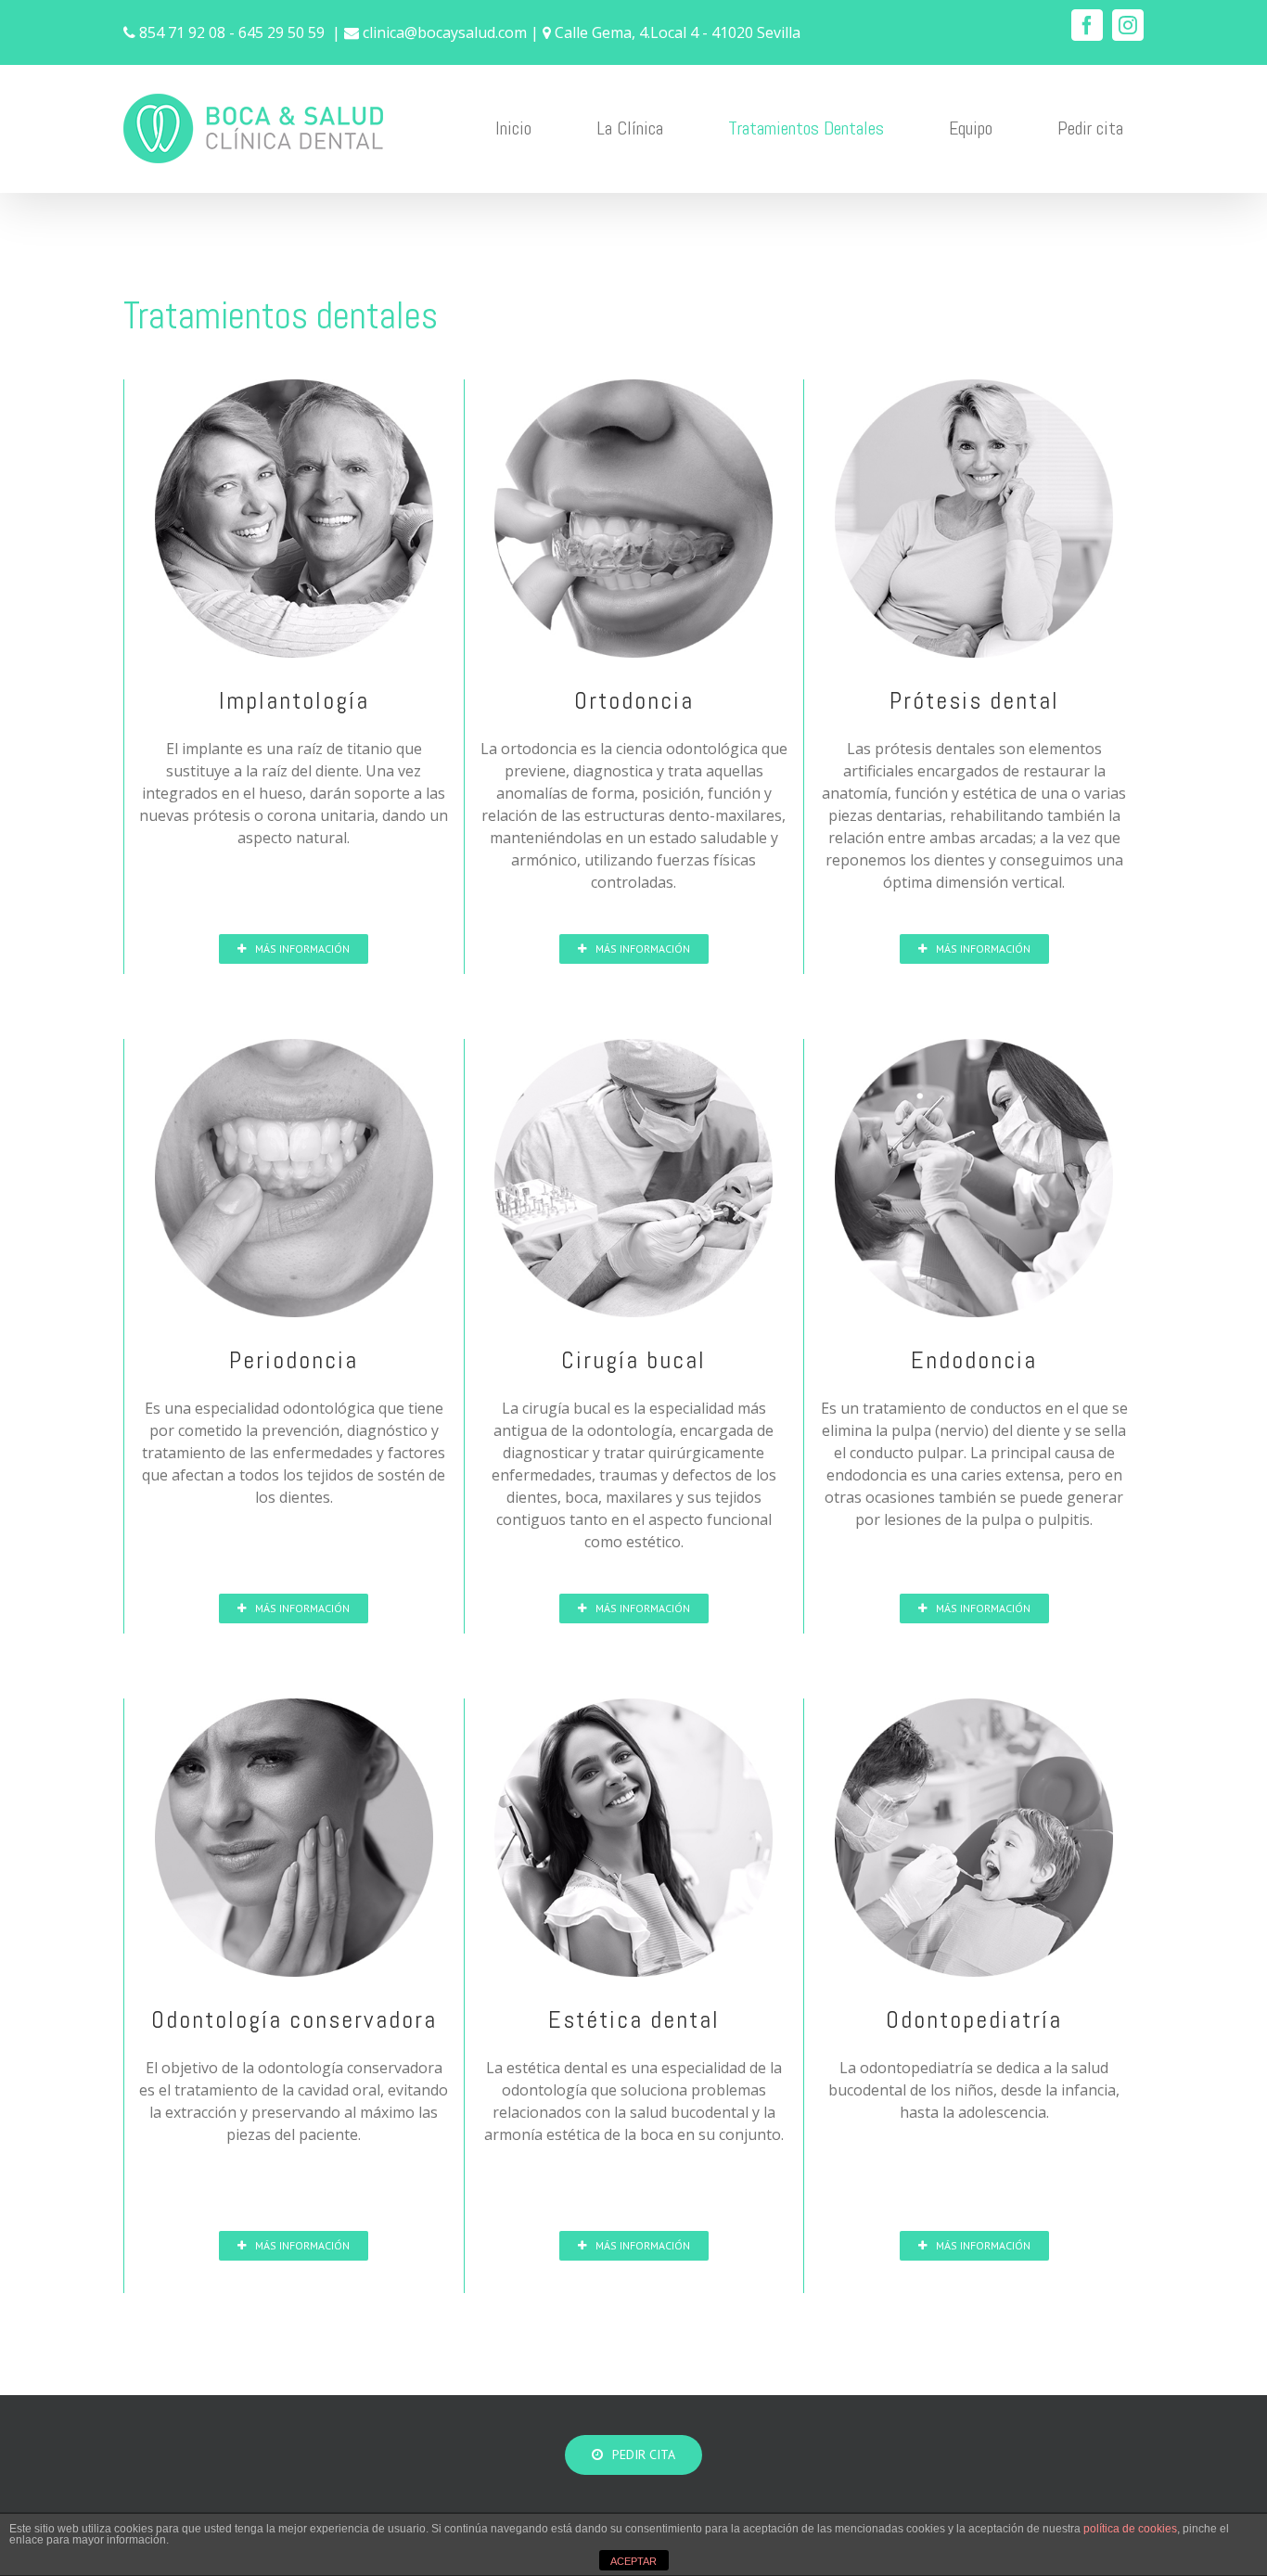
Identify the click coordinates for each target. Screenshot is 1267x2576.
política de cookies (1130, 2529)
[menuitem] (525, 128)
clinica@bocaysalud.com (445, 32)
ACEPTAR (633, 2561)
